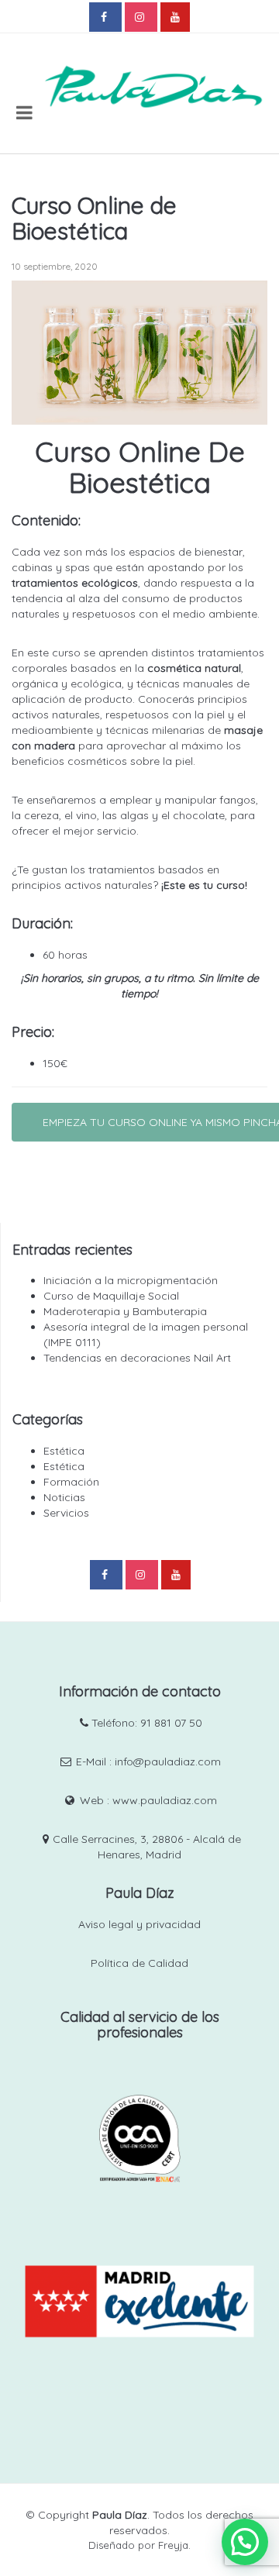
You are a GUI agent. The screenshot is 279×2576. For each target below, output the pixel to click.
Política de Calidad (139, 1963)
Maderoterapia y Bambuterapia (125, 1311)
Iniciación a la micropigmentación (131, 1280)
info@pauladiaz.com (168, 1762)
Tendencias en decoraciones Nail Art (137, 1358)
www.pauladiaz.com (165, 1800)
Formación (71, 1482)
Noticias (64, 1497)
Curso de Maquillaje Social (111, 1296)
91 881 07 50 (171, 1723)
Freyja (173, 2545)
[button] (245, 2542)
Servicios (66, 1513)
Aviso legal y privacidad (139, 1924)
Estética (64, 1451)
